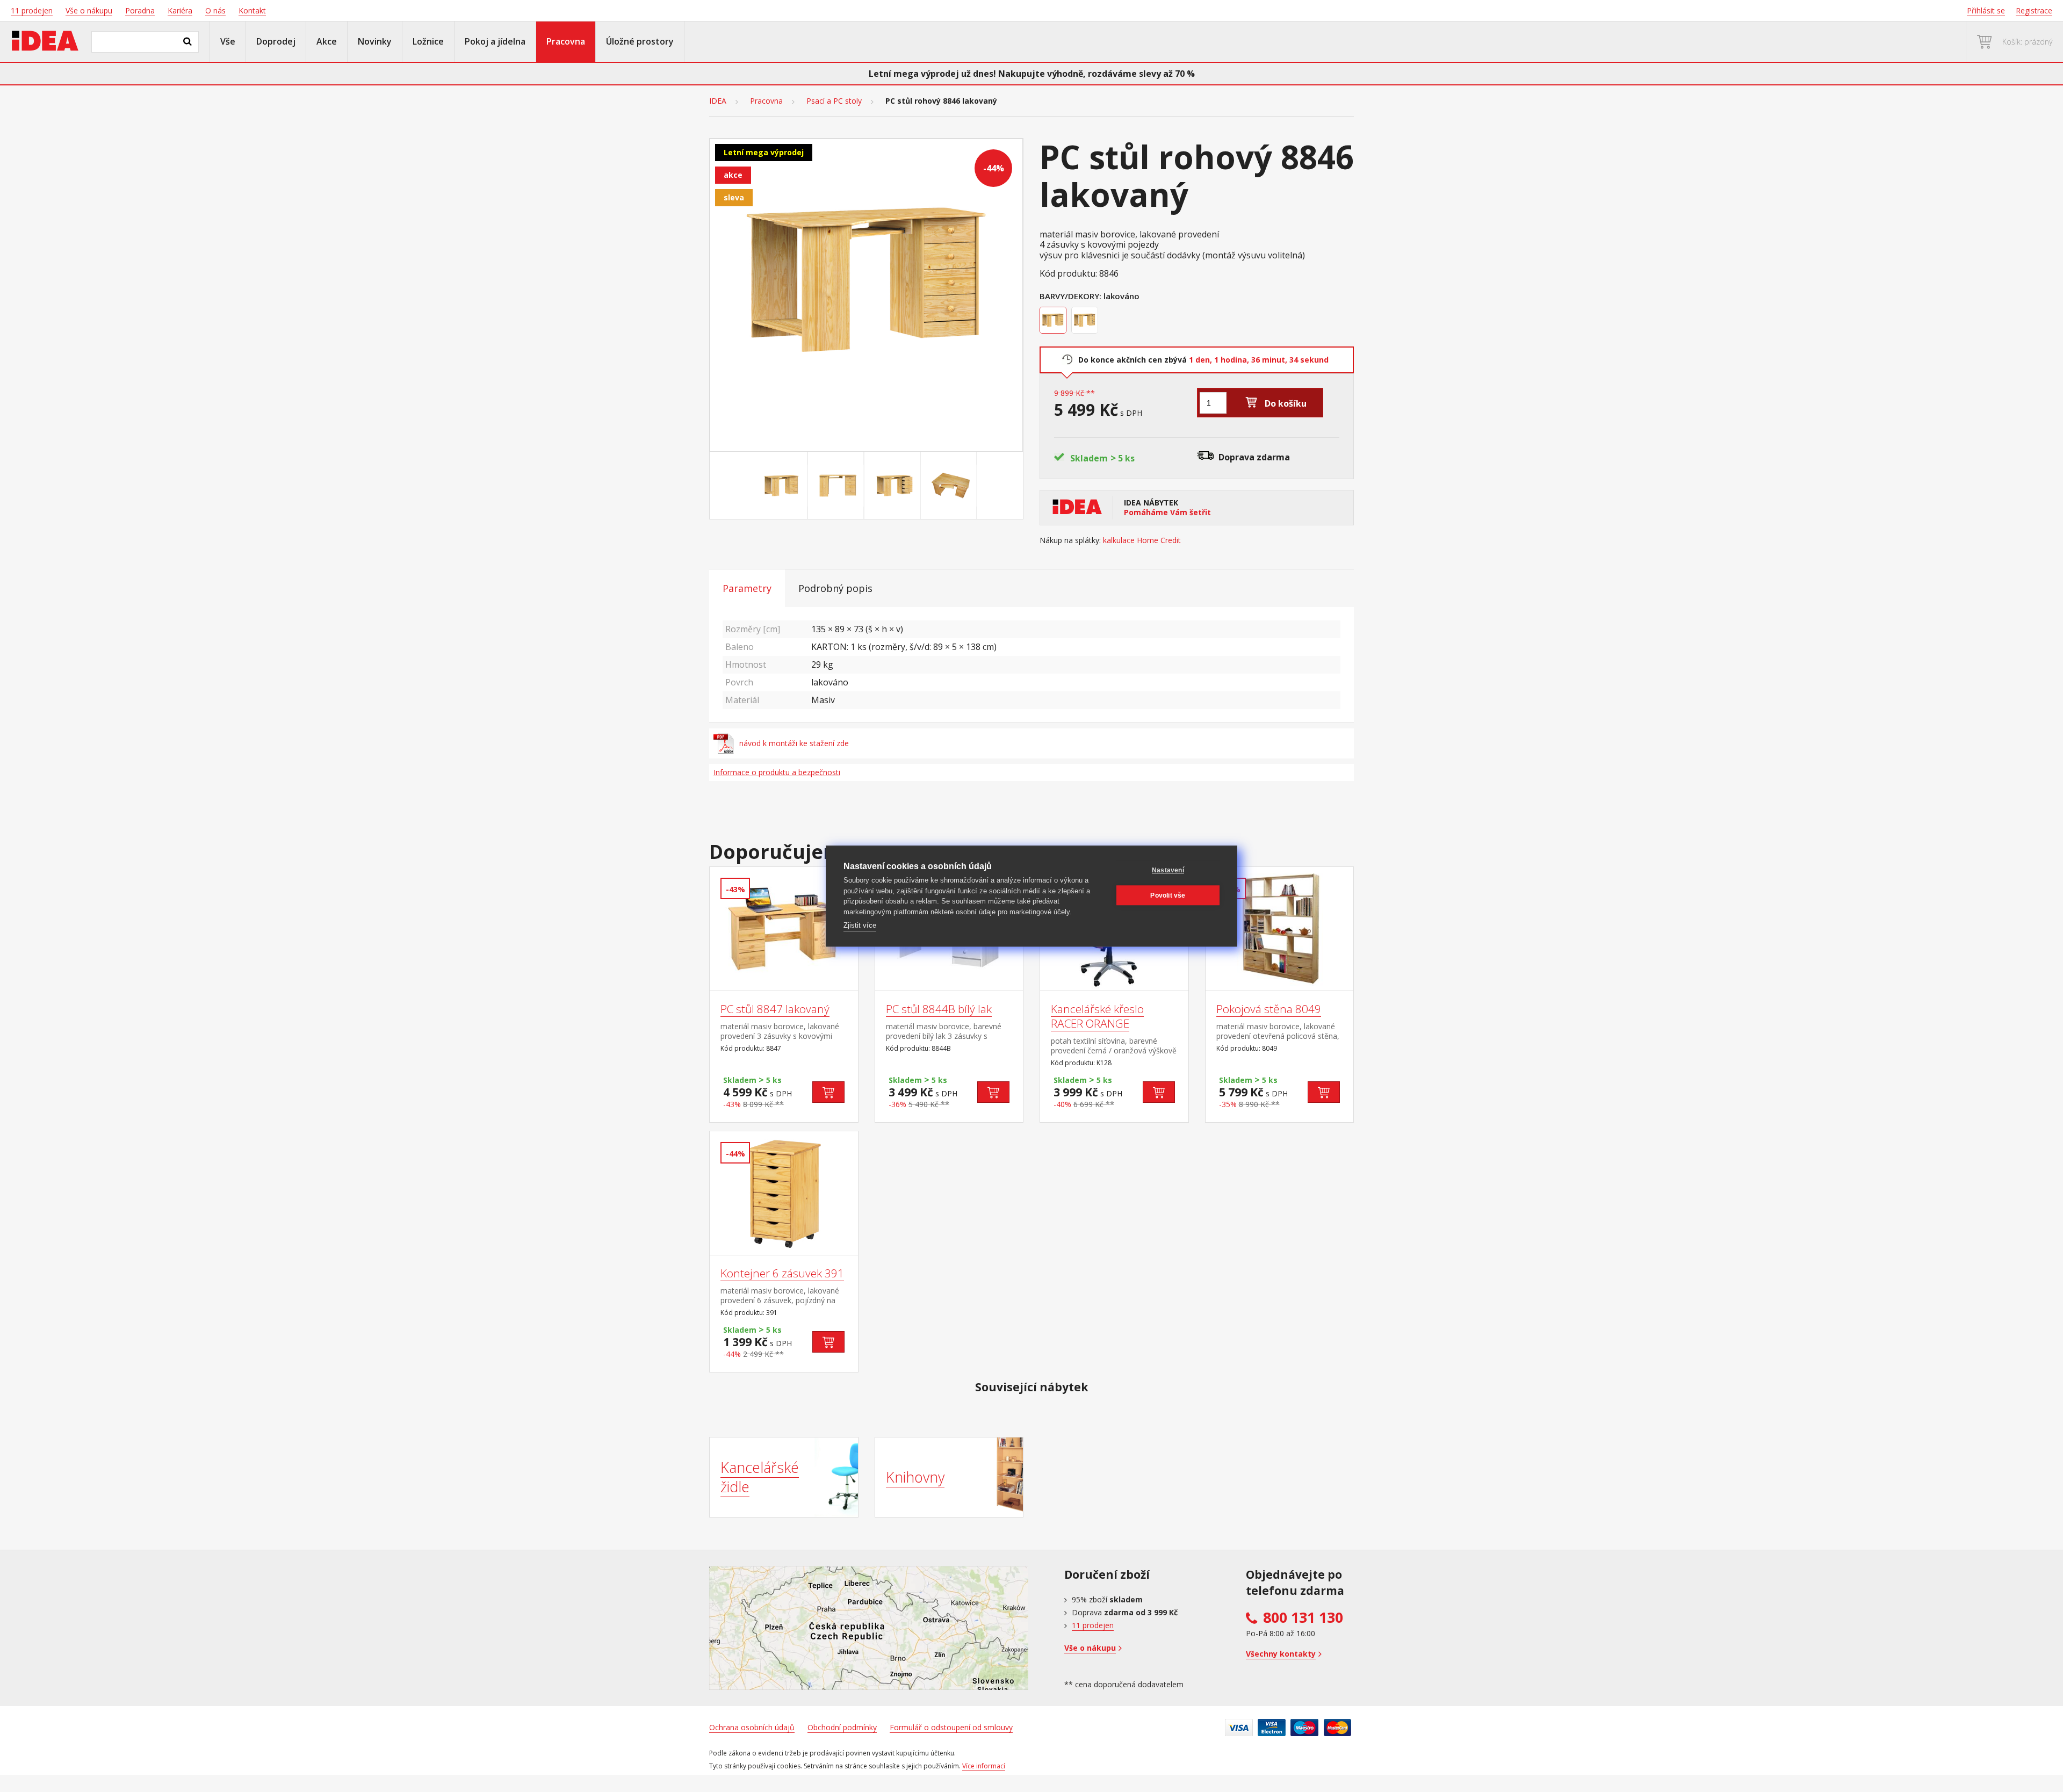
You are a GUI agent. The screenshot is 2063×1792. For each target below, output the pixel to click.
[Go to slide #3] (895, 486)
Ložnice (428, 41)
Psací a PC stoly (834, 101)
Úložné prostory (640, 41)
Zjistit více (860, 925)
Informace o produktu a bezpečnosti (777, 772)
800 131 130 (1303, 1617)
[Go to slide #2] (838, 486)
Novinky (375, 41)
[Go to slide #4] (951, 486)
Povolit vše (1168, 895)
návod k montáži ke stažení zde (794, 743)
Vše (228, 41)
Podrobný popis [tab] (835, 588)
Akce (327, 41)
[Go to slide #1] (782, 486)
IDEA (718, 101)
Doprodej (276, 41)
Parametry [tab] (747, 588)
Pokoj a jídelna (495, 41)
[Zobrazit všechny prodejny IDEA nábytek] (869, 1628)
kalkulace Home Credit (1142, 540)
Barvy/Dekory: (1070, 296)
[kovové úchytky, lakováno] (1086, 321)
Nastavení (1168, 870)
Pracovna (566, 41)
